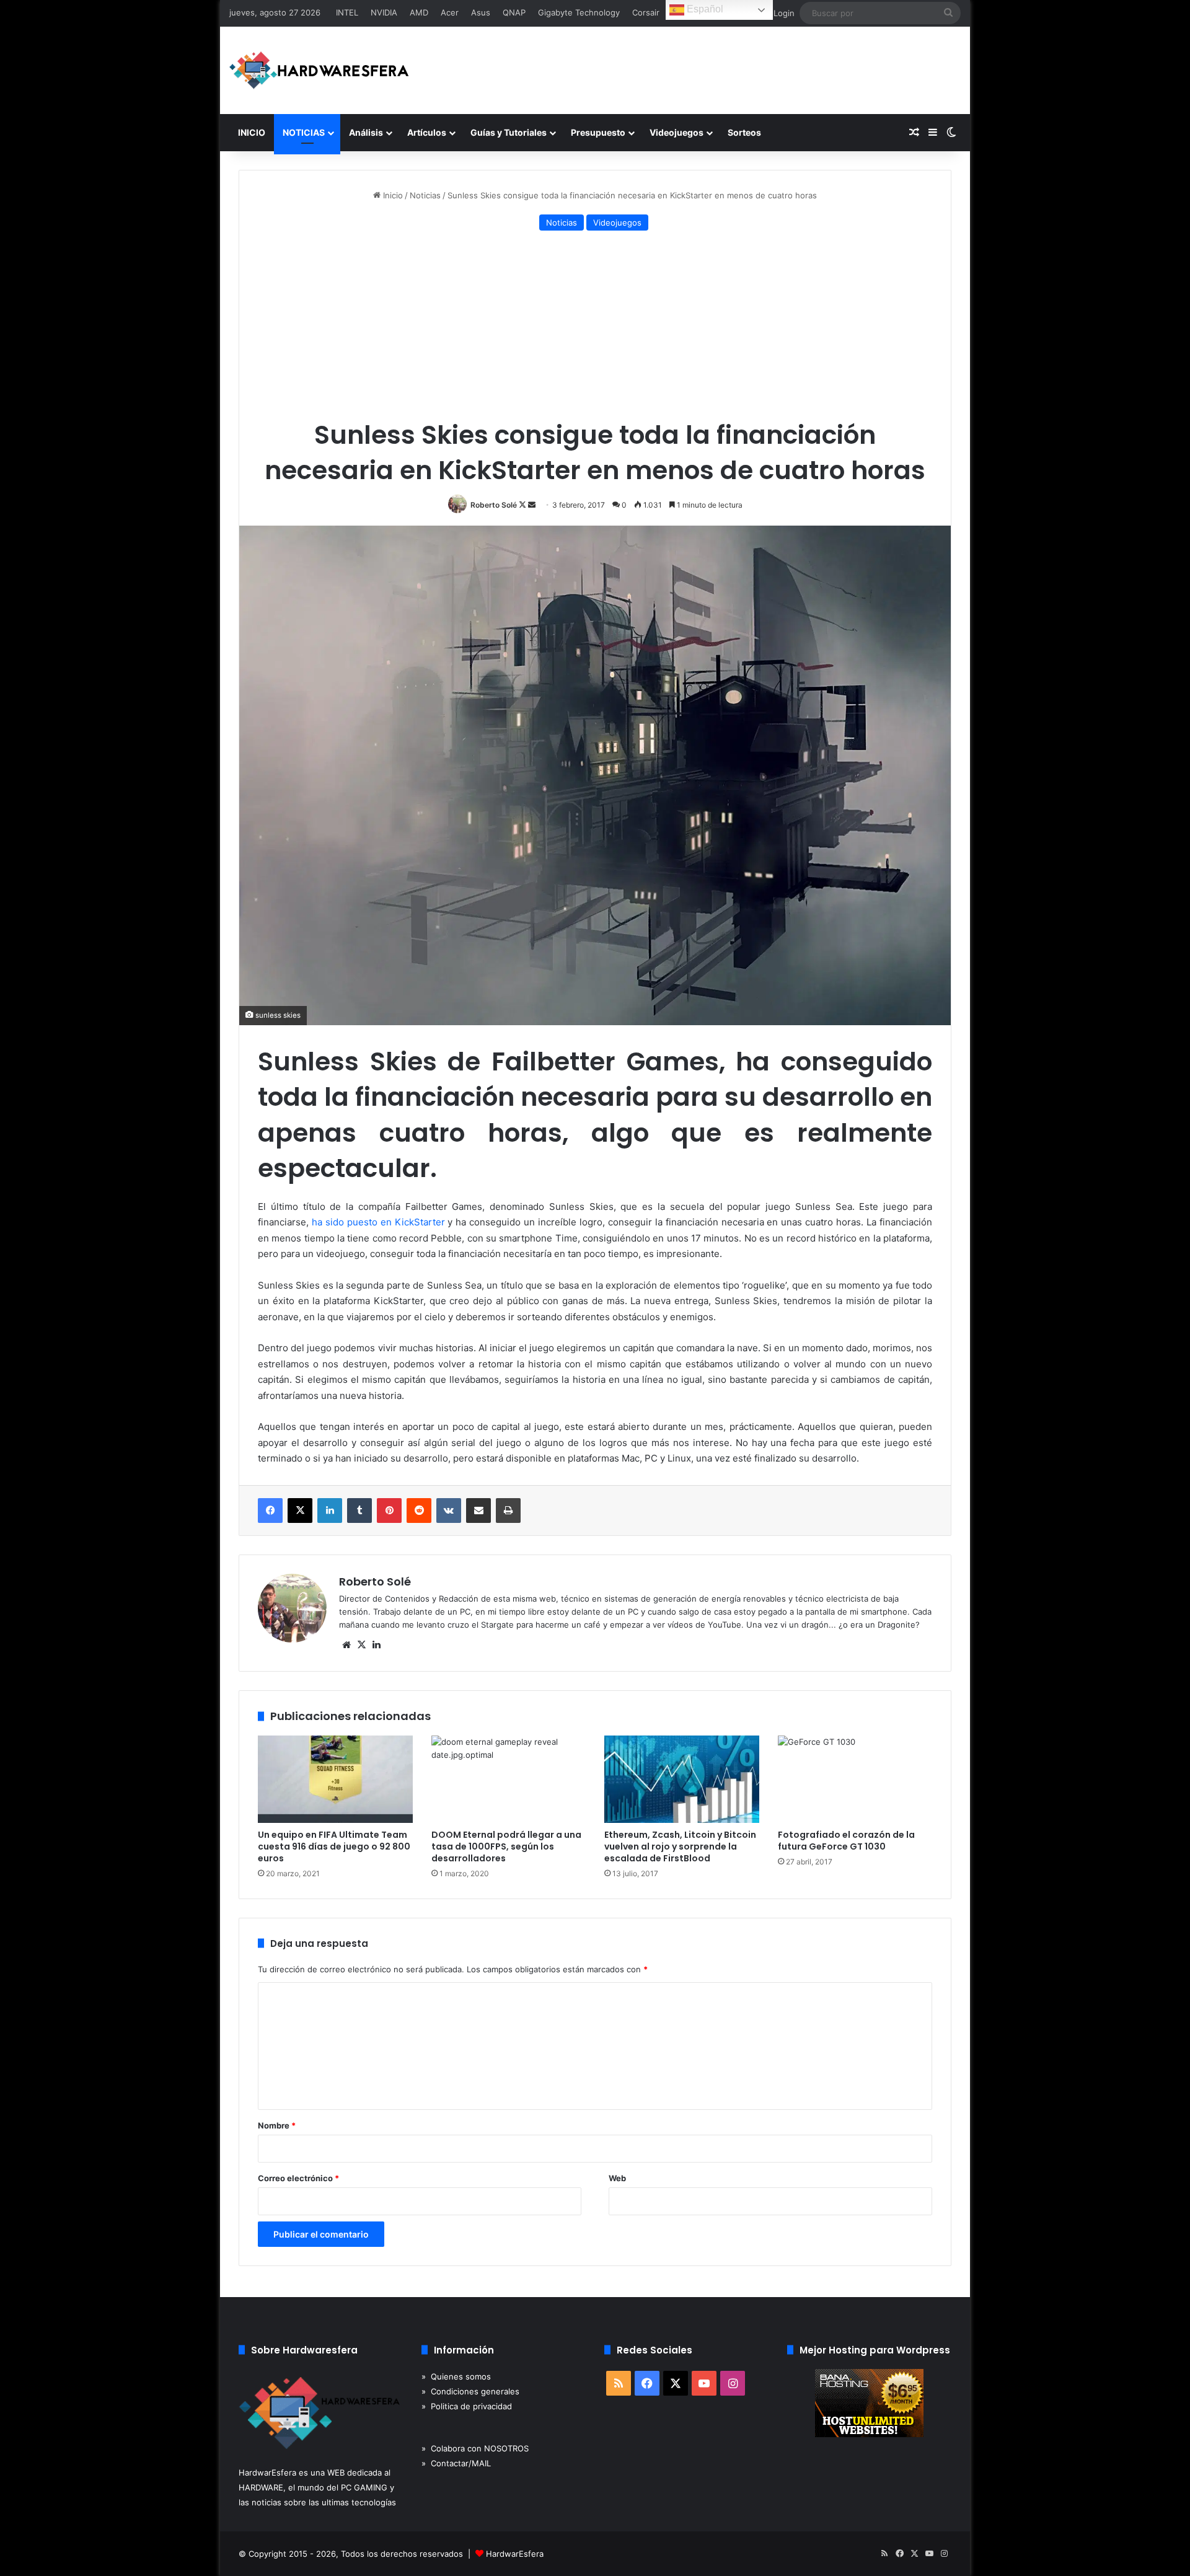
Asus (481, 12)
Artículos (427, 132)
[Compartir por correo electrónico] (478, 1511)
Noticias (425, 195)
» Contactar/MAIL (456, 2463)
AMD (419, 12)
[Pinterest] (389, 1511)
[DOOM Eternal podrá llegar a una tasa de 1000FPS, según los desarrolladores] (509, 1779)
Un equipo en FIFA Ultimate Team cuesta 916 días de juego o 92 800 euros (334, 1846)
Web (617, 2178)
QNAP (514, 12)
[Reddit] (419, 1511)
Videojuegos (677, 132)
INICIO (252, 132)
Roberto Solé (494, 505)
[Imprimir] (508, 1511)
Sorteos (744, 132)
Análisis (366, 132)
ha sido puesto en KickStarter (378, 1222)
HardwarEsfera (515, 2554)
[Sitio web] (346, 1645)
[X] (300, 1511)
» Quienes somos (456, 2376)
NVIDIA (384, 12)
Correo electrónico (298, 2178)
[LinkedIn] (330, 1511)
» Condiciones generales (470, 2391)
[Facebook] (270, 1511)
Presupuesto (598, 132)
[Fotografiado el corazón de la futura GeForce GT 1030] (855, 1779)
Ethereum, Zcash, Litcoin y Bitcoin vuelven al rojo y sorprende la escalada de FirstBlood (680, 1846)
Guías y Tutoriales (509, 132)
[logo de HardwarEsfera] (319, 70)
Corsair (646, 12)
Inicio (392, 195)
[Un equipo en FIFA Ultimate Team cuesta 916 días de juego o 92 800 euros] (335, 1779)
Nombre (277, 2125)
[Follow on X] (523, 505)
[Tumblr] (359, 1511)
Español (704, 9)
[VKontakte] (449, 1511)
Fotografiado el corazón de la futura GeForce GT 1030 (846, 1841)
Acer (450, 12)
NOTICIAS (304, 132)
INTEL (347, 12)
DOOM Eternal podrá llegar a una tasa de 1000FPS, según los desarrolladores (506, 1846)
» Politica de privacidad (467, 2406)
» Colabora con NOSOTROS (475, 2448)
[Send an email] (532, 505)
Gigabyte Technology (579, 12)
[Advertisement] (595, 327)
